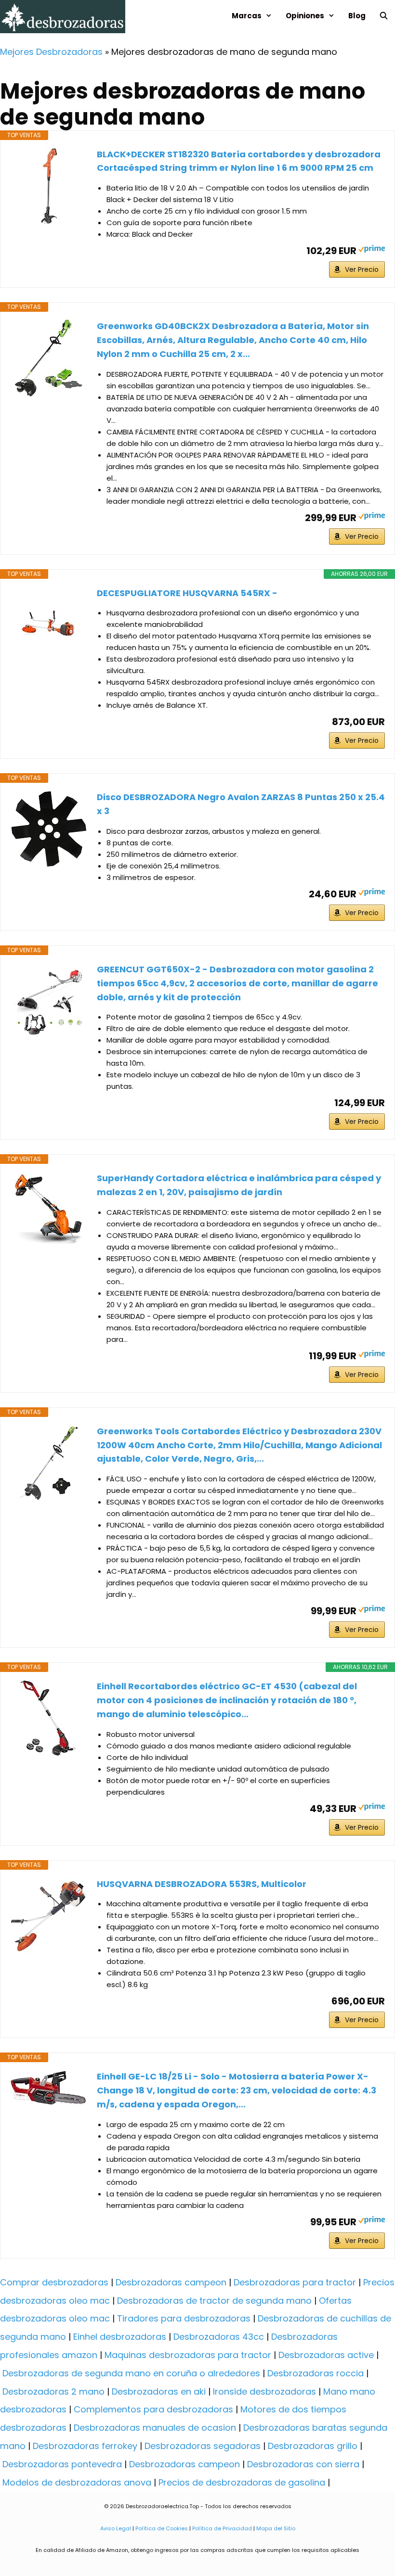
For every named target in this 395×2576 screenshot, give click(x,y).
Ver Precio (362, 269)
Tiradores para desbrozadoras (184, 2318)
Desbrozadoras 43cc (219, 2337)
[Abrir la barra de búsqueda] (384, 16)
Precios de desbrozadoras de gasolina (242, 2482)
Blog (357, 16)
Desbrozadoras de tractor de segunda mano (214, 2301)
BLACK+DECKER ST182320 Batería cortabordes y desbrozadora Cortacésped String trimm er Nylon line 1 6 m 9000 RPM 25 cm (239, 161)
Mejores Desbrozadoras (51, 52)
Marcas (247, 16)
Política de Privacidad (222, 2528)
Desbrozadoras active (326, 2355)
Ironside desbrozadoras (264, 2391)
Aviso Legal (116, 2528)
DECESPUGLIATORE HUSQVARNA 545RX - (187, 593)
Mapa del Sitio (275, 2528)
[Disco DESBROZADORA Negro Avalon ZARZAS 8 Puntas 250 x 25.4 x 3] (49, 829)
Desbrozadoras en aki (159, 2391)
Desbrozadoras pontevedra (62, 2464)
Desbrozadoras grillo (313, 2446)
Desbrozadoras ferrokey (85, 2446)
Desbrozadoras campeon (171, 2282)
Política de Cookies (162, 2528)
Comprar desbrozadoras (54, 2282)
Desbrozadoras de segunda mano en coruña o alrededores (131, 2373)
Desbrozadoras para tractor (295, 2282)
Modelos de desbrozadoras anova (77, 2482)
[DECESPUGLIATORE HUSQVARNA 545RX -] (49, 625)
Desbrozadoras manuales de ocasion (155, 2428)
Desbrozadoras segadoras (203, 2446)
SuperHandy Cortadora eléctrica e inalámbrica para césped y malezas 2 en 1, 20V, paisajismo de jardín (239, 1185)
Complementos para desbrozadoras (153, 2409)
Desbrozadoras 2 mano (53, 2391)
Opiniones (305, 16)
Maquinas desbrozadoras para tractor (188, 2355)
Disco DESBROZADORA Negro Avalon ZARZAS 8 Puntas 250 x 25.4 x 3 (241, 804)
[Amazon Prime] (372, 250)
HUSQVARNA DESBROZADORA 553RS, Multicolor (202, 1884)
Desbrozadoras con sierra (303, 2464)
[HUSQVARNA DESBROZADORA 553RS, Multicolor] (49, 1916)
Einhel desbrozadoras (120, 2337)
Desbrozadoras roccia (316, 2373)
